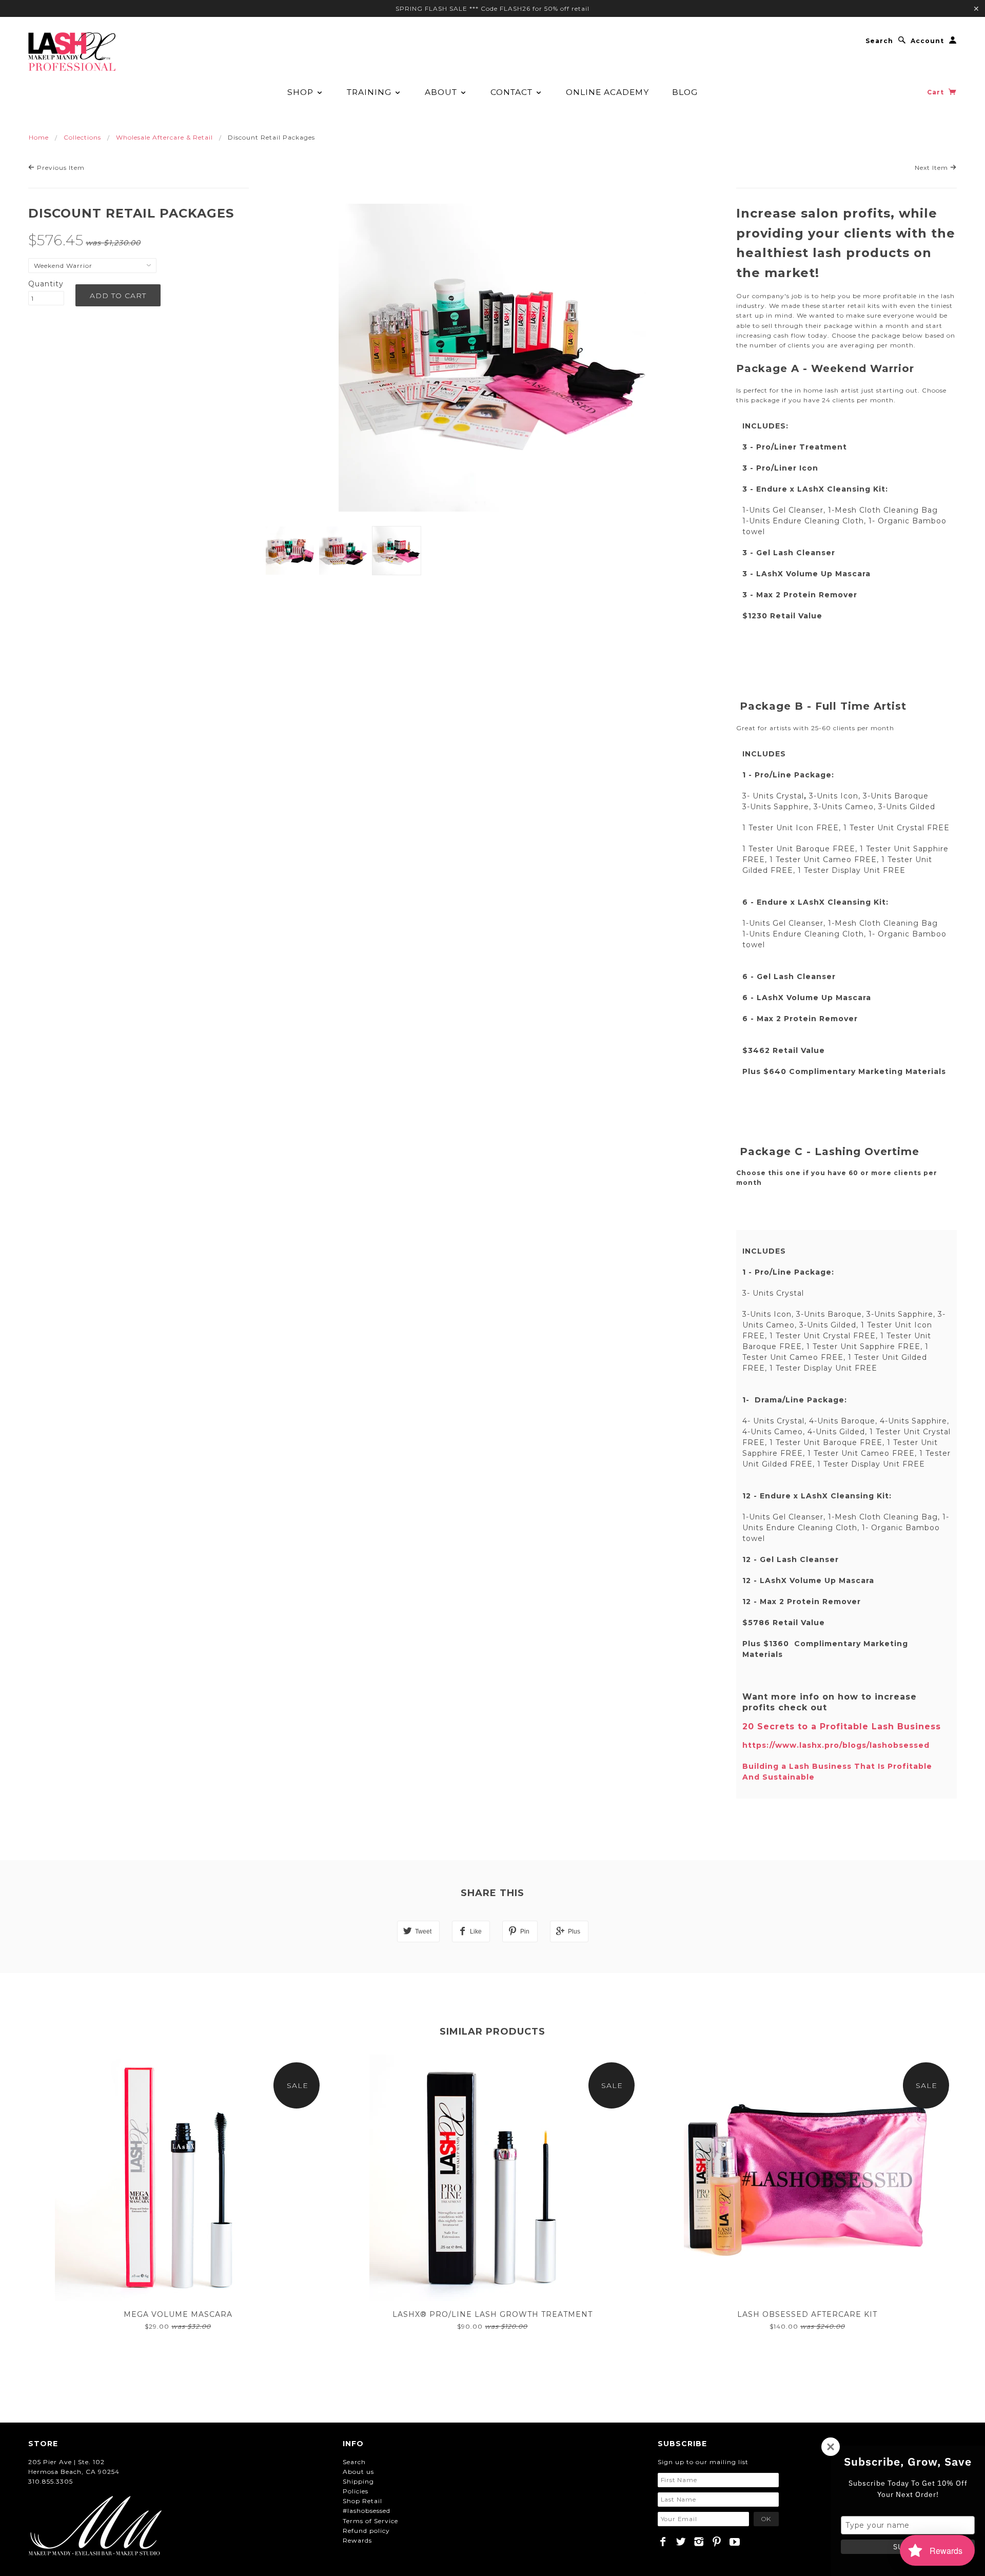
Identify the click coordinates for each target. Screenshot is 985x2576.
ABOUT (442, 92)
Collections (82, 137)
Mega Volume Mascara (178, 2314)
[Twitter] (681, 2542)
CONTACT (513, 92)
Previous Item (60, 168)
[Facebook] (663, 2542)
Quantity (46, 284)
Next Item (932, 168)
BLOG (685, 92)
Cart (937, 92)
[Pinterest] (717, 2542)
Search (879, 41)
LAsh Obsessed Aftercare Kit (807, 2314)
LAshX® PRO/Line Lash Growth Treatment (493, 2314)
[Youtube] (735, 2542)
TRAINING (370, 92)
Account (927, 41)
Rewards (357, 2540)
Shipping (358, 2481)
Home (39, 137)
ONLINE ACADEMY (607, 92)
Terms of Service (370, 2521)
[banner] (72, 52)
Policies (356, 2491)
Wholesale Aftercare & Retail (164, 137)
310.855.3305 (51, 2481)
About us (358, 2472)
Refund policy (366, 2531)
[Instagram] (699, 2542)
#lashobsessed (367, 2511)
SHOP (302, 92)
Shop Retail (362, 2501)
